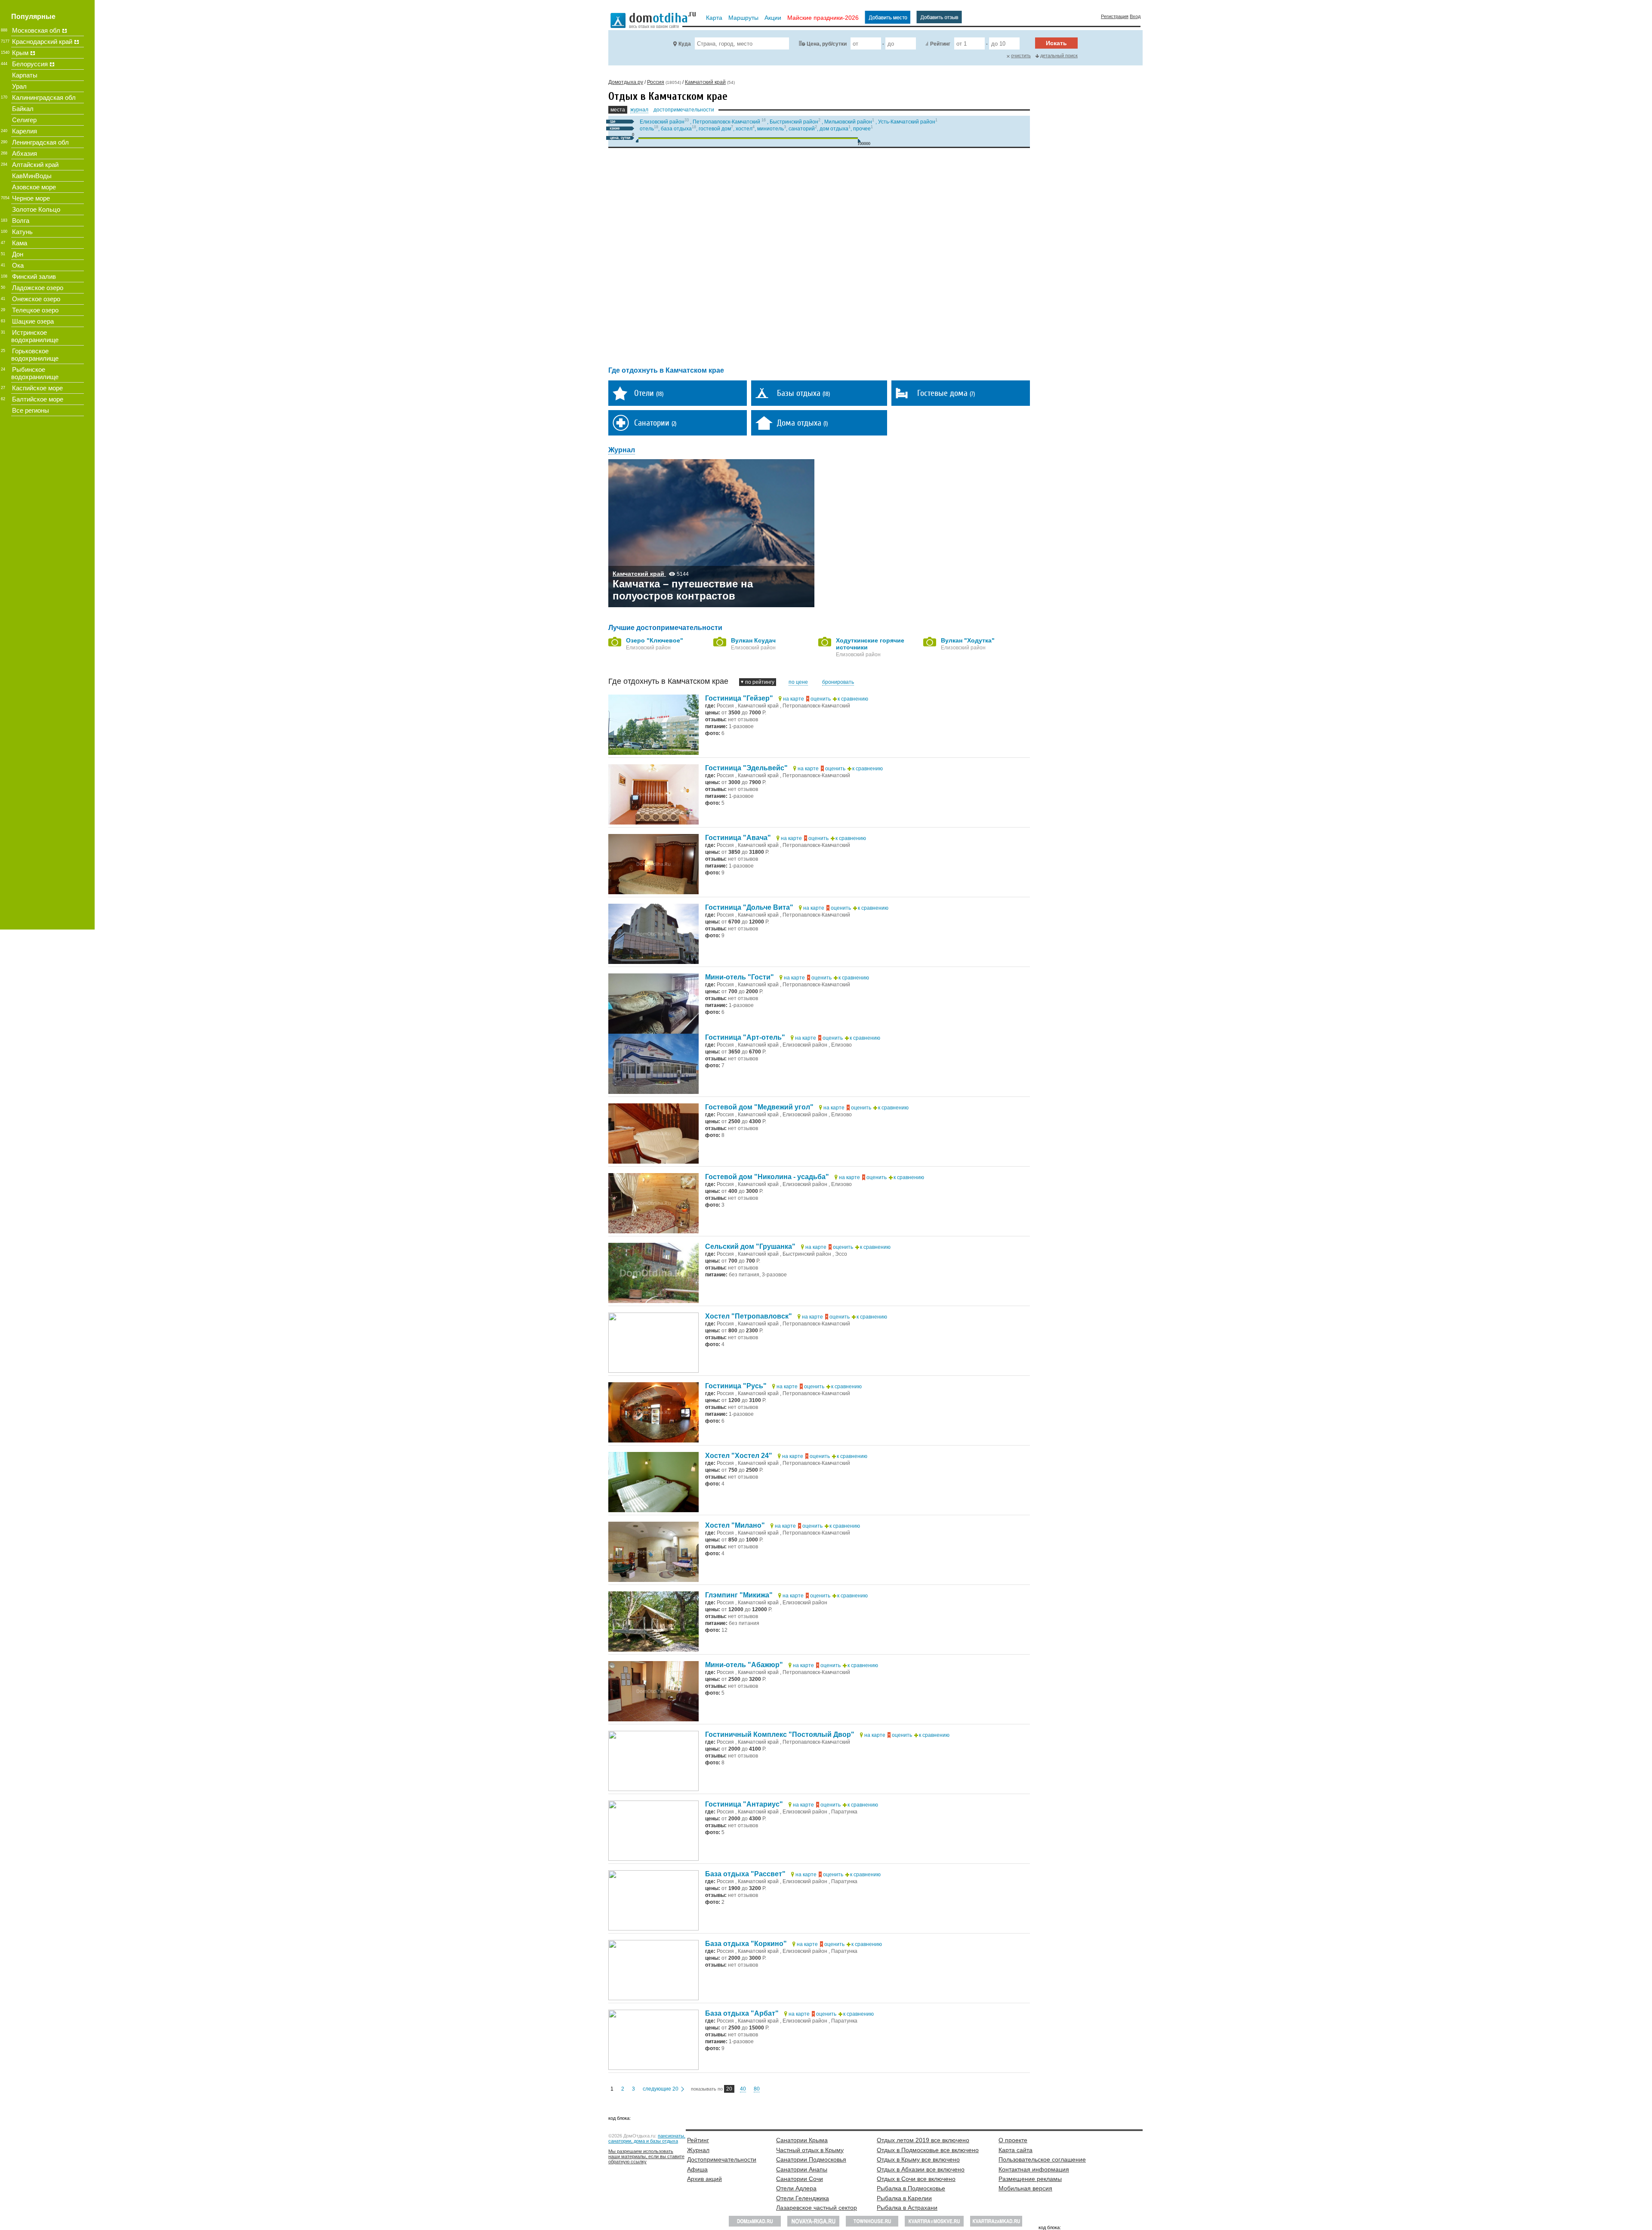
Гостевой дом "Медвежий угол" (759, 1107)
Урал (19, 86)
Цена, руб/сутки (827, 44)
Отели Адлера (796, 2188)
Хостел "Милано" (735, 1525)
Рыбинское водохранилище (35, 373)
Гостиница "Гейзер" (739, 698)
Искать (1056, 43)
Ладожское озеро (38, 288)
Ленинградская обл (40, 142)
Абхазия (25, 153)
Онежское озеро (36, 299)
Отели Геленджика (803, 2198)
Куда (685, 44)
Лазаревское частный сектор (817, 2208)
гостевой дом (715, 129)
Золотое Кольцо (36, 209)
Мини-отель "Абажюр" (744, 1665)
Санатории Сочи (800, 2179)
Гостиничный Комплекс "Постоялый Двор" (780, 1734)
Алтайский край (35, 165)
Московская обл (36, 30)
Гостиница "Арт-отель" (745, 1037)
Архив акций (704, 2179)
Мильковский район (848, 122)
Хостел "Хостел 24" (739, 1456)
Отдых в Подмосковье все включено (928, 2150)
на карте (794, 699)
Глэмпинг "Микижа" (739, 1595)
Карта (714, 18)
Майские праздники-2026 (823, 18)
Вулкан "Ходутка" (968, 640)
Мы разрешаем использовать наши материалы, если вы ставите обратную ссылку (646, 2156)
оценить (821, 699)
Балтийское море (38, 399)
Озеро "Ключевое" (655, 640)
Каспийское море (37, 388)
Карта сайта (1016, 2150)
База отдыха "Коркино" (746, 1944)
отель (647, 129)
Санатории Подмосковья (811, 2159)
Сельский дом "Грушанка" (750, 1246)
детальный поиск (1059, 56)
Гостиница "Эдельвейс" (746, 768)
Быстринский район (794, 122)
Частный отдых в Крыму (810, 2150)
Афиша (697, 2169)
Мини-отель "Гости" (740, 977)
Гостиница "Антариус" (744, 1804)
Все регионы (31, 410)
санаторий (802, 129)
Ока (18, 265)
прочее (862, 129)
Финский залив (34, 276)
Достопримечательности (722, 2159)
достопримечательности (684, 110)
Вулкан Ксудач (753, 640)
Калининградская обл (44, 97)
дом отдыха (834, 129)
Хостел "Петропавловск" (749, 1316)
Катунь (22, 232)
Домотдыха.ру (626, 82)
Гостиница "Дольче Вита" (749, 907)
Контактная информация (1034, 2169)
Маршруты (743, 18)
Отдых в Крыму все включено (918, 2159)
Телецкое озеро (35, 310)
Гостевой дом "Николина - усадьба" (767, 1177)
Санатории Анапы (802, 2169)
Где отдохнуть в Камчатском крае (666, 370)
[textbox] (742, 43)
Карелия (25, 131)
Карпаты (25, 75)
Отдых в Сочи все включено (916, 2179)
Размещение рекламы (1030, 2179)
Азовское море (34, 187)
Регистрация (1115, 16)
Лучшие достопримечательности (665, 628)
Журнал (698, 2150)
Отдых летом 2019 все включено (923, 2140)
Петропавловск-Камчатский (727, 122)
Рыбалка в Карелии (904, 2198)
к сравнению (853, 699)
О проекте (1013, 2140)
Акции (773, 18)
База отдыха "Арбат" (742, 2013)
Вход (1135, 16)
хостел (744, 129)
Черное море (31, 198)
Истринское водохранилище (35, 336)
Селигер (24, 120)
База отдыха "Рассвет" (745, 1874)
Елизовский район (662, 122)
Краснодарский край (42, 42)
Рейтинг (940, 44)
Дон (18, 254)
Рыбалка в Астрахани (907, 2208)
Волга (21, 221)
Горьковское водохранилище (35, 355)
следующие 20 (661, 2089)
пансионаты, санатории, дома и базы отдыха (647, 2138)
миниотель (771, 129)
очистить (1021, 56)
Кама (20, 243)
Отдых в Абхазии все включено (921, 2169)
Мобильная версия (1025, 2188)
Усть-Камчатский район (907, 122)
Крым (20, 53)
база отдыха (676, 129)
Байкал (23, 109)
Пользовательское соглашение (1042, 2159)
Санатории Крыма (802, 2140)
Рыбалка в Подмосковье (911, 2188)
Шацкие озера (33, 321)
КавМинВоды (32, 176)
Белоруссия (30, 64)
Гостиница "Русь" (736, 1386)
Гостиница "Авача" (738, 838)
